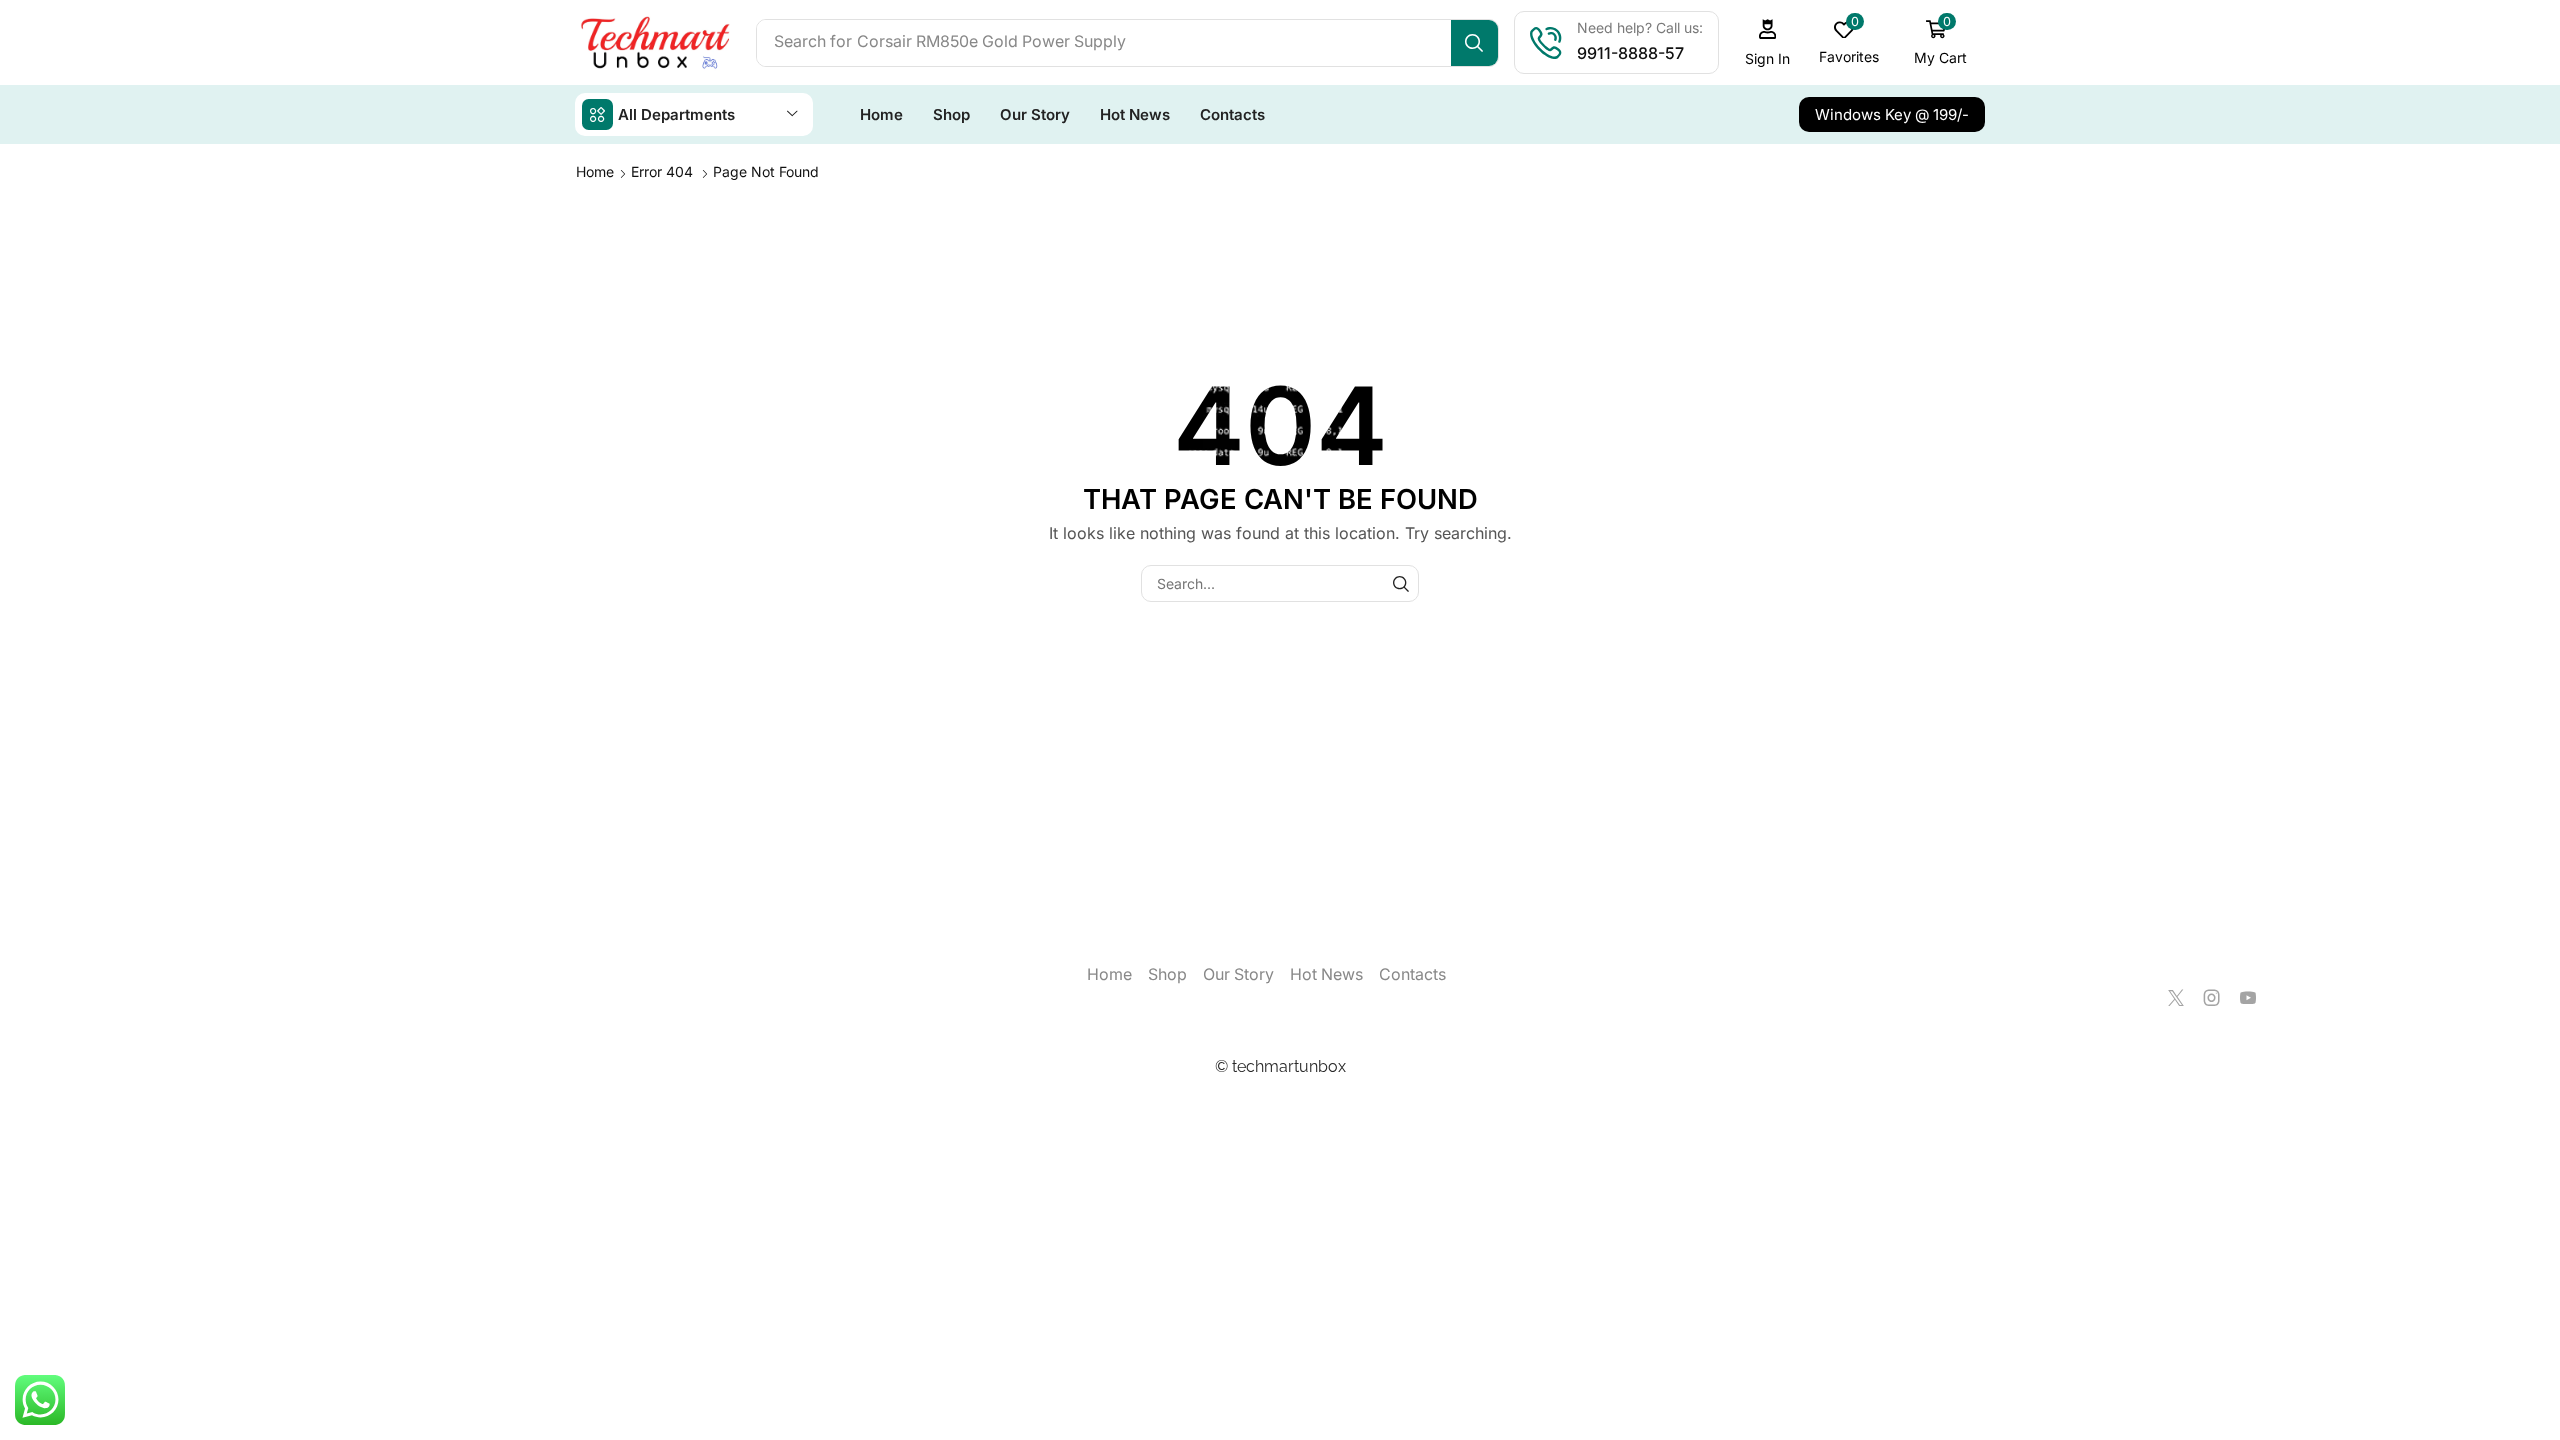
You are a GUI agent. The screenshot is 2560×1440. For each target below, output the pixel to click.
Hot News (1326, 974)
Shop (1167, 974)
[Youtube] (2248, 998)
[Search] (1474, 43)
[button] (1768, 42)
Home (595, 171)
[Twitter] (2176, 998)
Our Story (1238, 974)
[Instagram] (2212, 998)
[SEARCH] (1400, 583)
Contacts (1412, 974)
